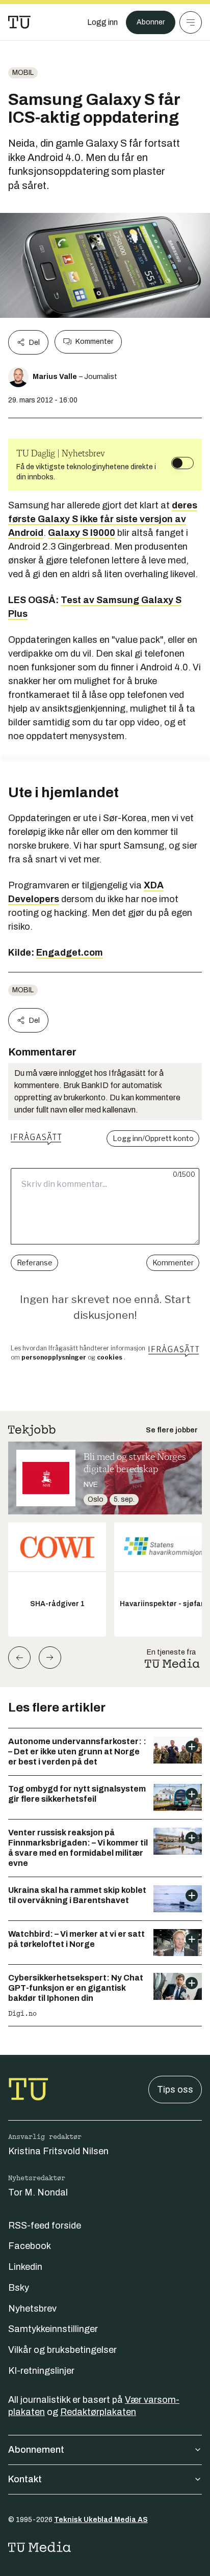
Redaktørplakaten (98, 2412)
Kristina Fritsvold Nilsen (58, 2151)
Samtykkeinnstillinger (53, 2329)
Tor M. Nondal (38, 2192)
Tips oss (175, 2090)
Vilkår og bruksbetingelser (62, 2350)
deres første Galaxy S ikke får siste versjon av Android (103, 519)
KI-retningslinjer (41, 2371)
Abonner (151, 22)
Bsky (19, 2288)
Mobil (23, 73)
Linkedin (25, 2267)
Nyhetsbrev (32, 2309)
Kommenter (94, 342)
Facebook (30, 2246)
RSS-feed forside (45, 2226)
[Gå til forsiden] (19, 22)
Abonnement (36, 2450)
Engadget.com (70, 953)
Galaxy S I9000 (82, 533)
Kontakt (25, 2479)
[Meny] (191, 22)
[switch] (182, 463)
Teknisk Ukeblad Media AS (101, 2520)
